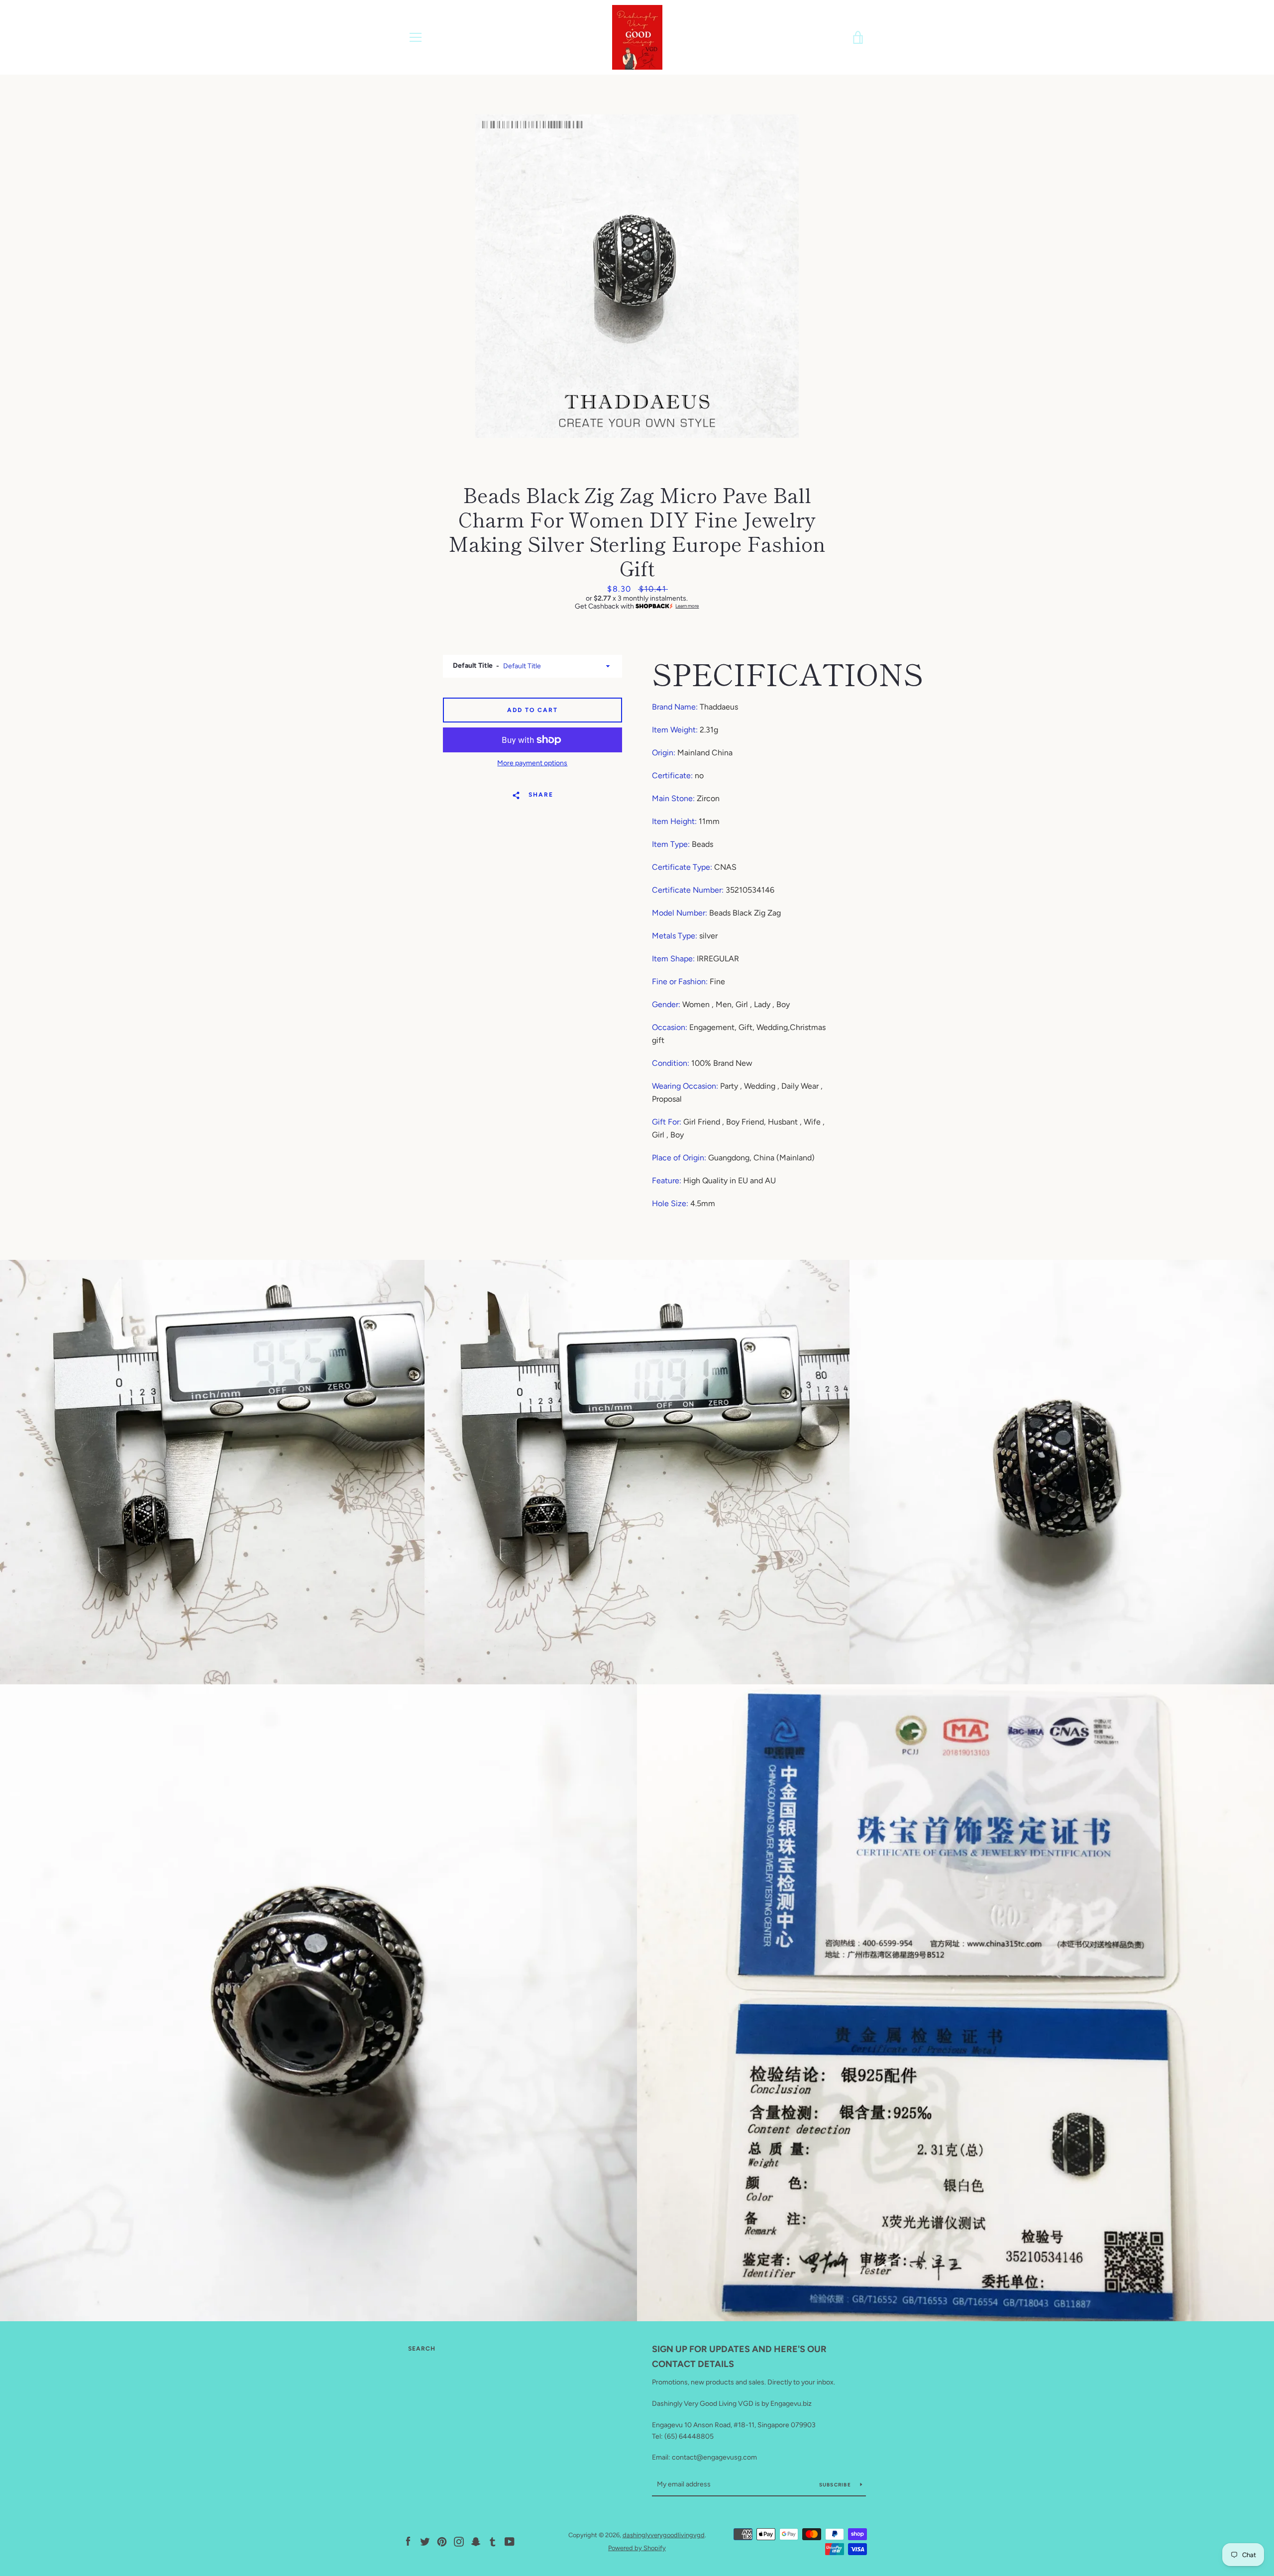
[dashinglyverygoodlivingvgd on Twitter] (425, 2541)
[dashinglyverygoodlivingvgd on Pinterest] (442, 2541)
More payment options (532, 763)
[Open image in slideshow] (637, 276)
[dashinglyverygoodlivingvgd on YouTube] (510, 2541)
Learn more (687, 606)
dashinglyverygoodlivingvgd (664, 2535)
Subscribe (836, 2485)
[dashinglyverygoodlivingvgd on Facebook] (408, 2541)
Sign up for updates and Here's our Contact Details (739, 2357)
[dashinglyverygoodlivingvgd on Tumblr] (493, 2541)
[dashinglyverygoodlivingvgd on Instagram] (459, 2541)
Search (422, 2349)
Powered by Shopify (637, 2548)
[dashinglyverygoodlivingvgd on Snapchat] (476, 2541)
